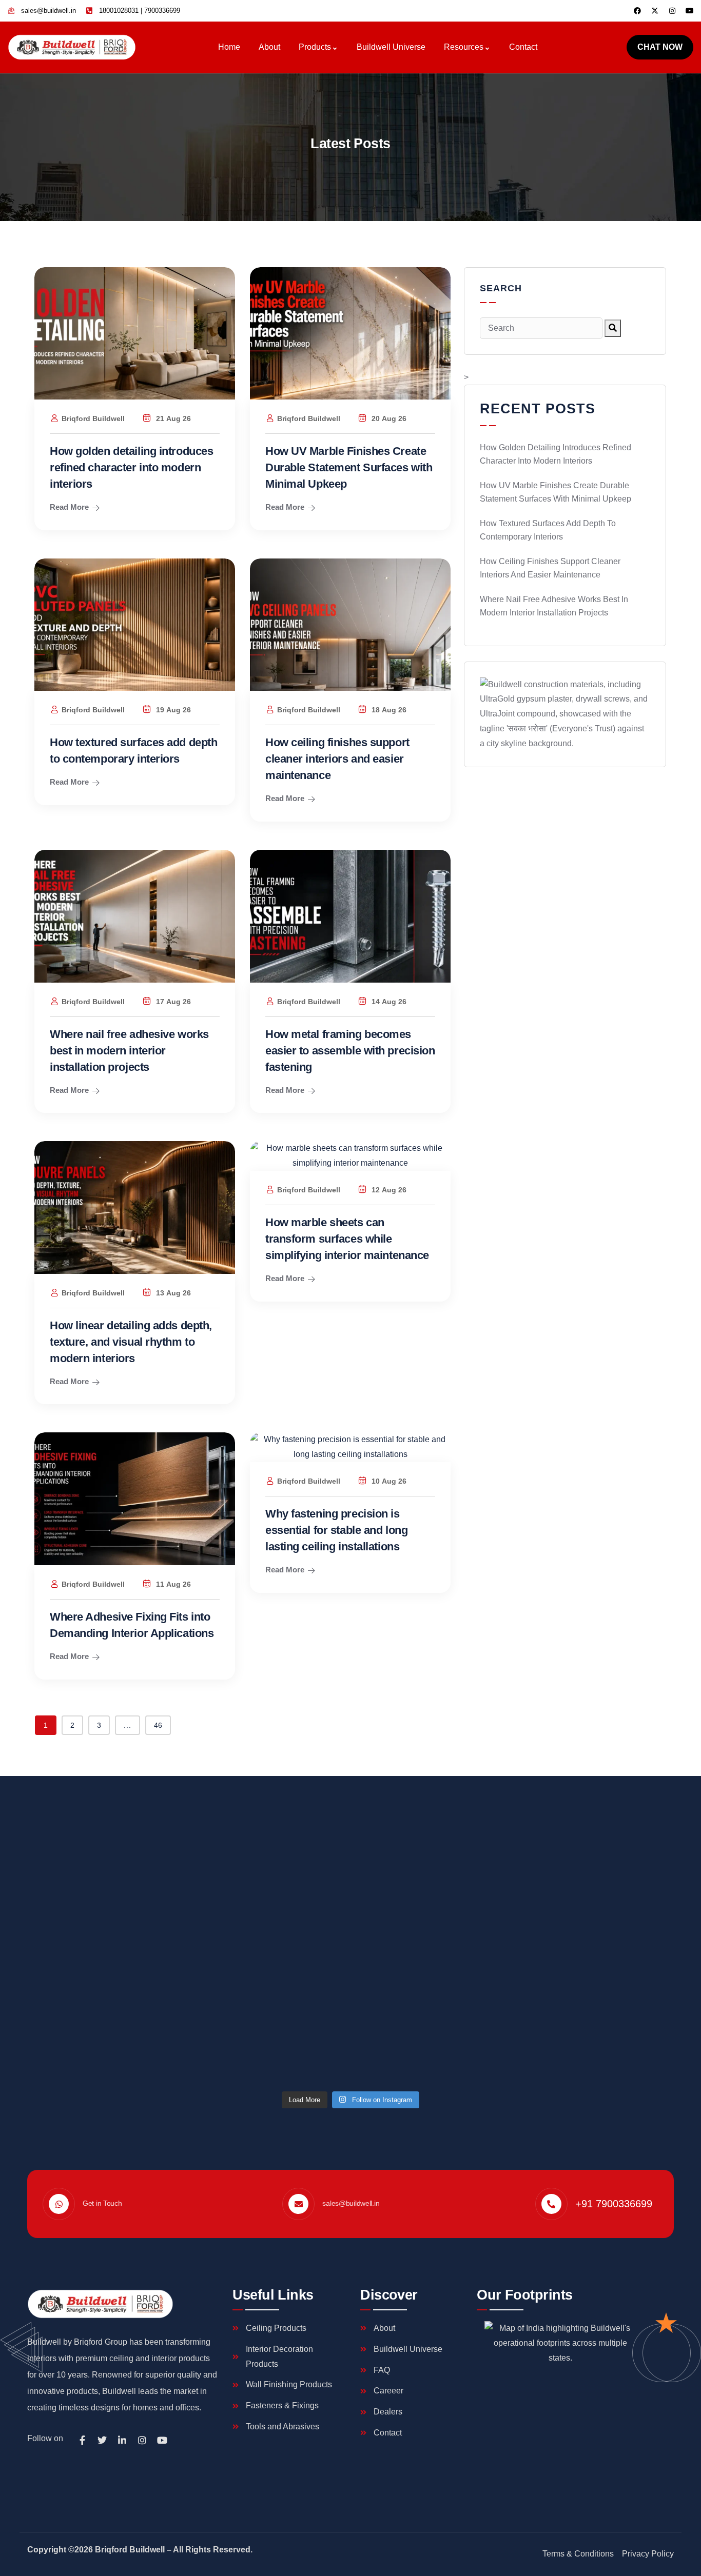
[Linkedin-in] (122, 2440)
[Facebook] (637, 11)
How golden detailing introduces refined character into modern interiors (131, 467)
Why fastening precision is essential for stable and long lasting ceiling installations (336, 1530)
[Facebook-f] (82, 2440)
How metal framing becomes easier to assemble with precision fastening (350, 1051)
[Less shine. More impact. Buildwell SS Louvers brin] (295, 1891)
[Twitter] (102, 2440)
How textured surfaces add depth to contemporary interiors (548, 530)
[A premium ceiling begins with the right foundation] (73, 1898)
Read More (69, 507)
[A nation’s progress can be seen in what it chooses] (406, 1935)
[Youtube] (690, 11)
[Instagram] (672, 11)
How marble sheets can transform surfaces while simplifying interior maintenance (347, 1239)
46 (158, 1725)
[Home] (72, 47)
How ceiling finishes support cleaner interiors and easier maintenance (337, 759)
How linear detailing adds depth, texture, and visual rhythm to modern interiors (131, 1342)
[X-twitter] (655, 11)
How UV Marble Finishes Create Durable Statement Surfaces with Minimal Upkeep (349, 467)
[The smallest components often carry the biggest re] (628, 1905)
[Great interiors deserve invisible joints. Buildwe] (184, 1876)
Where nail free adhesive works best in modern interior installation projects (129, 1051)
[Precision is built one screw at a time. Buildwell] (518, 1883)
